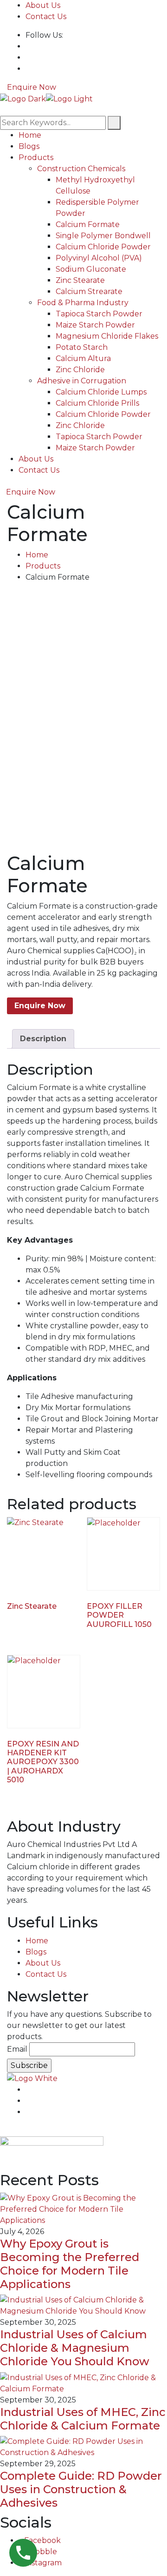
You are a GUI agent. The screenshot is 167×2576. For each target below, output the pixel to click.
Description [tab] (43, 1039)
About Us (43, 5)
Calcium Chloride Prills (97, 403)
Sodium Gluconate (91, 269)
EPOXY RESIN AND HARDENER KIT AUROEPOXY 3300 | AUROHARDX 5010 (43, 1762)
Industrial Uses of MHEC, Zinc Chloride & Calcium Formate (83, 2419)
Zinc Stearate (80, 280)
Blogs (29, 146)
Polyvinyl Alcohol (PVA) (99, 258)
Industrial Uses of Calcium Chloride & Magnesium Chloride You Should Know (75, 2348)
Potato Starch (82, 347)
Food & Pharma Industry (83, 303)
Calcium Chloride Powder (103, 247)
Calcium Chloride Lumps (101, 392)
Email (17, 2049)
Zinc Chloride (80, 370)
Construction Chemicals (81, 169)
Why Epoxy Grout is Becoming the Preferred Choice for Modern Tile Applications (70, 2264)
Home (30, 135)
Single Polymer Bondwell (103, 236)
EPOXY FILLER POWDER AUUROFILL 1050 (119, 1615)
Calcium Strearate (89, 291)
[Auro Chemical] (23, 98)
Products (36, 157)
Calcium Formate (88, 224)
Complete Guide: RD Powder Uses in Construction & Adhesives (81, 2489)
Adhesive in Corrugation (82, 381)
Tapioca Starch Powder (99, 314)
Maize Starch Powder (95, 325)
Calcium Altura (83, 358)
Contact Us (46, 17)
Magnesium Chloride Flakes (107, 336)
